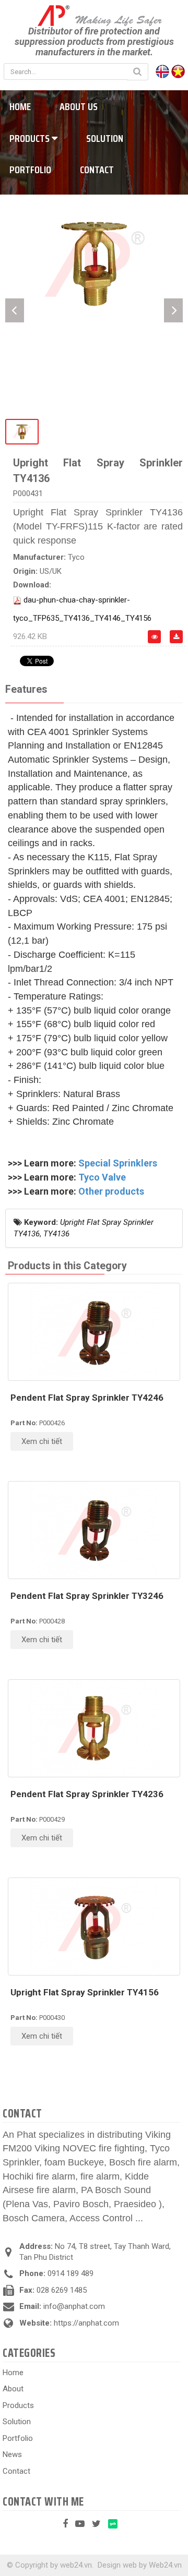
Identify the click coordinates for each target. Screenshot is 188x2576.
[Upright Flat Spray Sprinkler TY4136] (94, 263)
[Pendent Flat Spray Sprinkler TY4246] (94, 1332)
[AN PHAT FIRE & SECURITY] (94, 15)
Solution (105, 138)
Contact (97, 170)
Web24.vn (165, 2565)
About (13, 2389)
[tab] (26, 690)
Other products (111, 1191)
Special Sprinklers (118, 1163)
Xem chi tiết (42, 1441)
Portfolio (18, 2438)
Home (13, 2373)
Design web (117, 2565)
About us (79, 106)
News (12, 2454)
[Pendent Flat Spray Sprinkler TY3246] (94, 1530)
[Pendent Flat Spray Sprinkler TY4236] (94, 1728)
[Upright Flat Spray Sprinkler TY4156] (94, 1927)
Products (18, 2405)
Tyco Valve (102, 1177)
